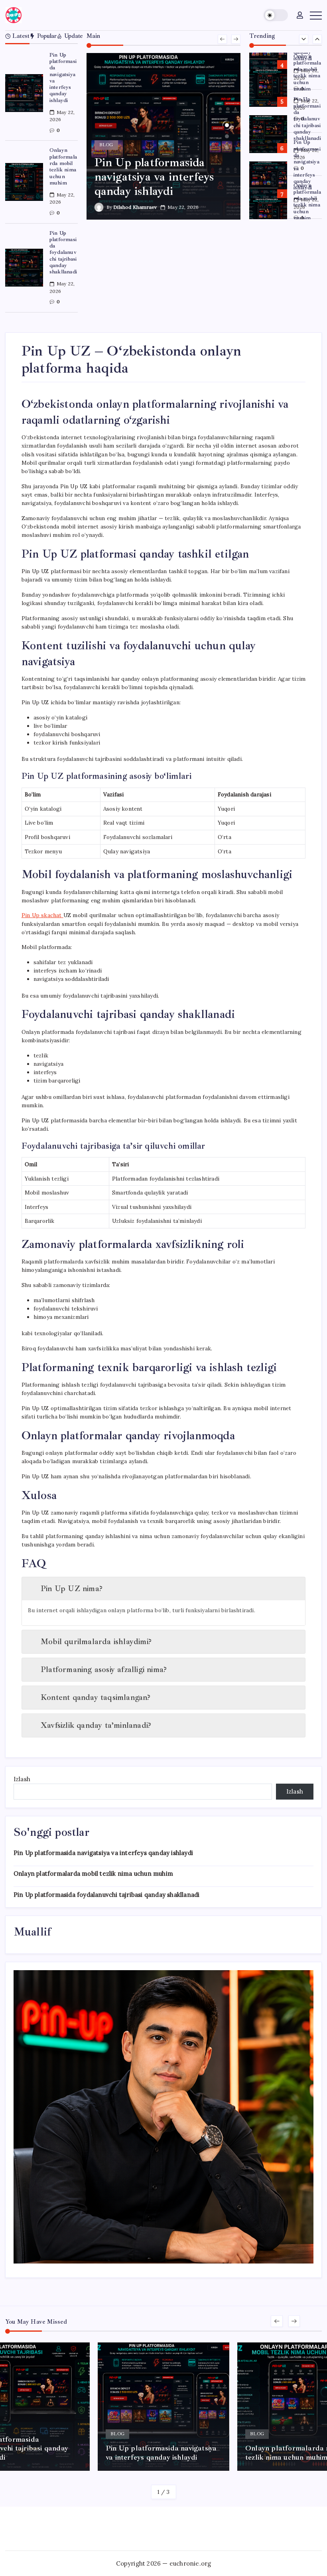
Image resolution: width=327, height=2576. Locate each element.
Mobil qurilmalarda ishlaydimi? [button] (96, 1642)
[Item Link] (24, 93)
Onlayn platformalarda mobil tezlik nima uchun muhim (63, 166)
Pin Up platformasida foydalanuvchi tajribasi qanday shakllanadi (63, 252)
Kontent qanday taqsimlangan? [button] (96, 1697)
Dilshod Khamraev (135, 207)
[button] (276, 15)
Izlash (22, 1779)
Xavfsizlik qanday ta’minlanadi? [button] (96, 1725)
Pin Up (42, 915)
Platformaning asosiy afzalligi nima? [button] (104, 1669)
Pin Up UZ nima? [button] (72, 1589)
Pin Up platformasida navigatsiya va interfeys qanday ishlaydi (63, 78)
